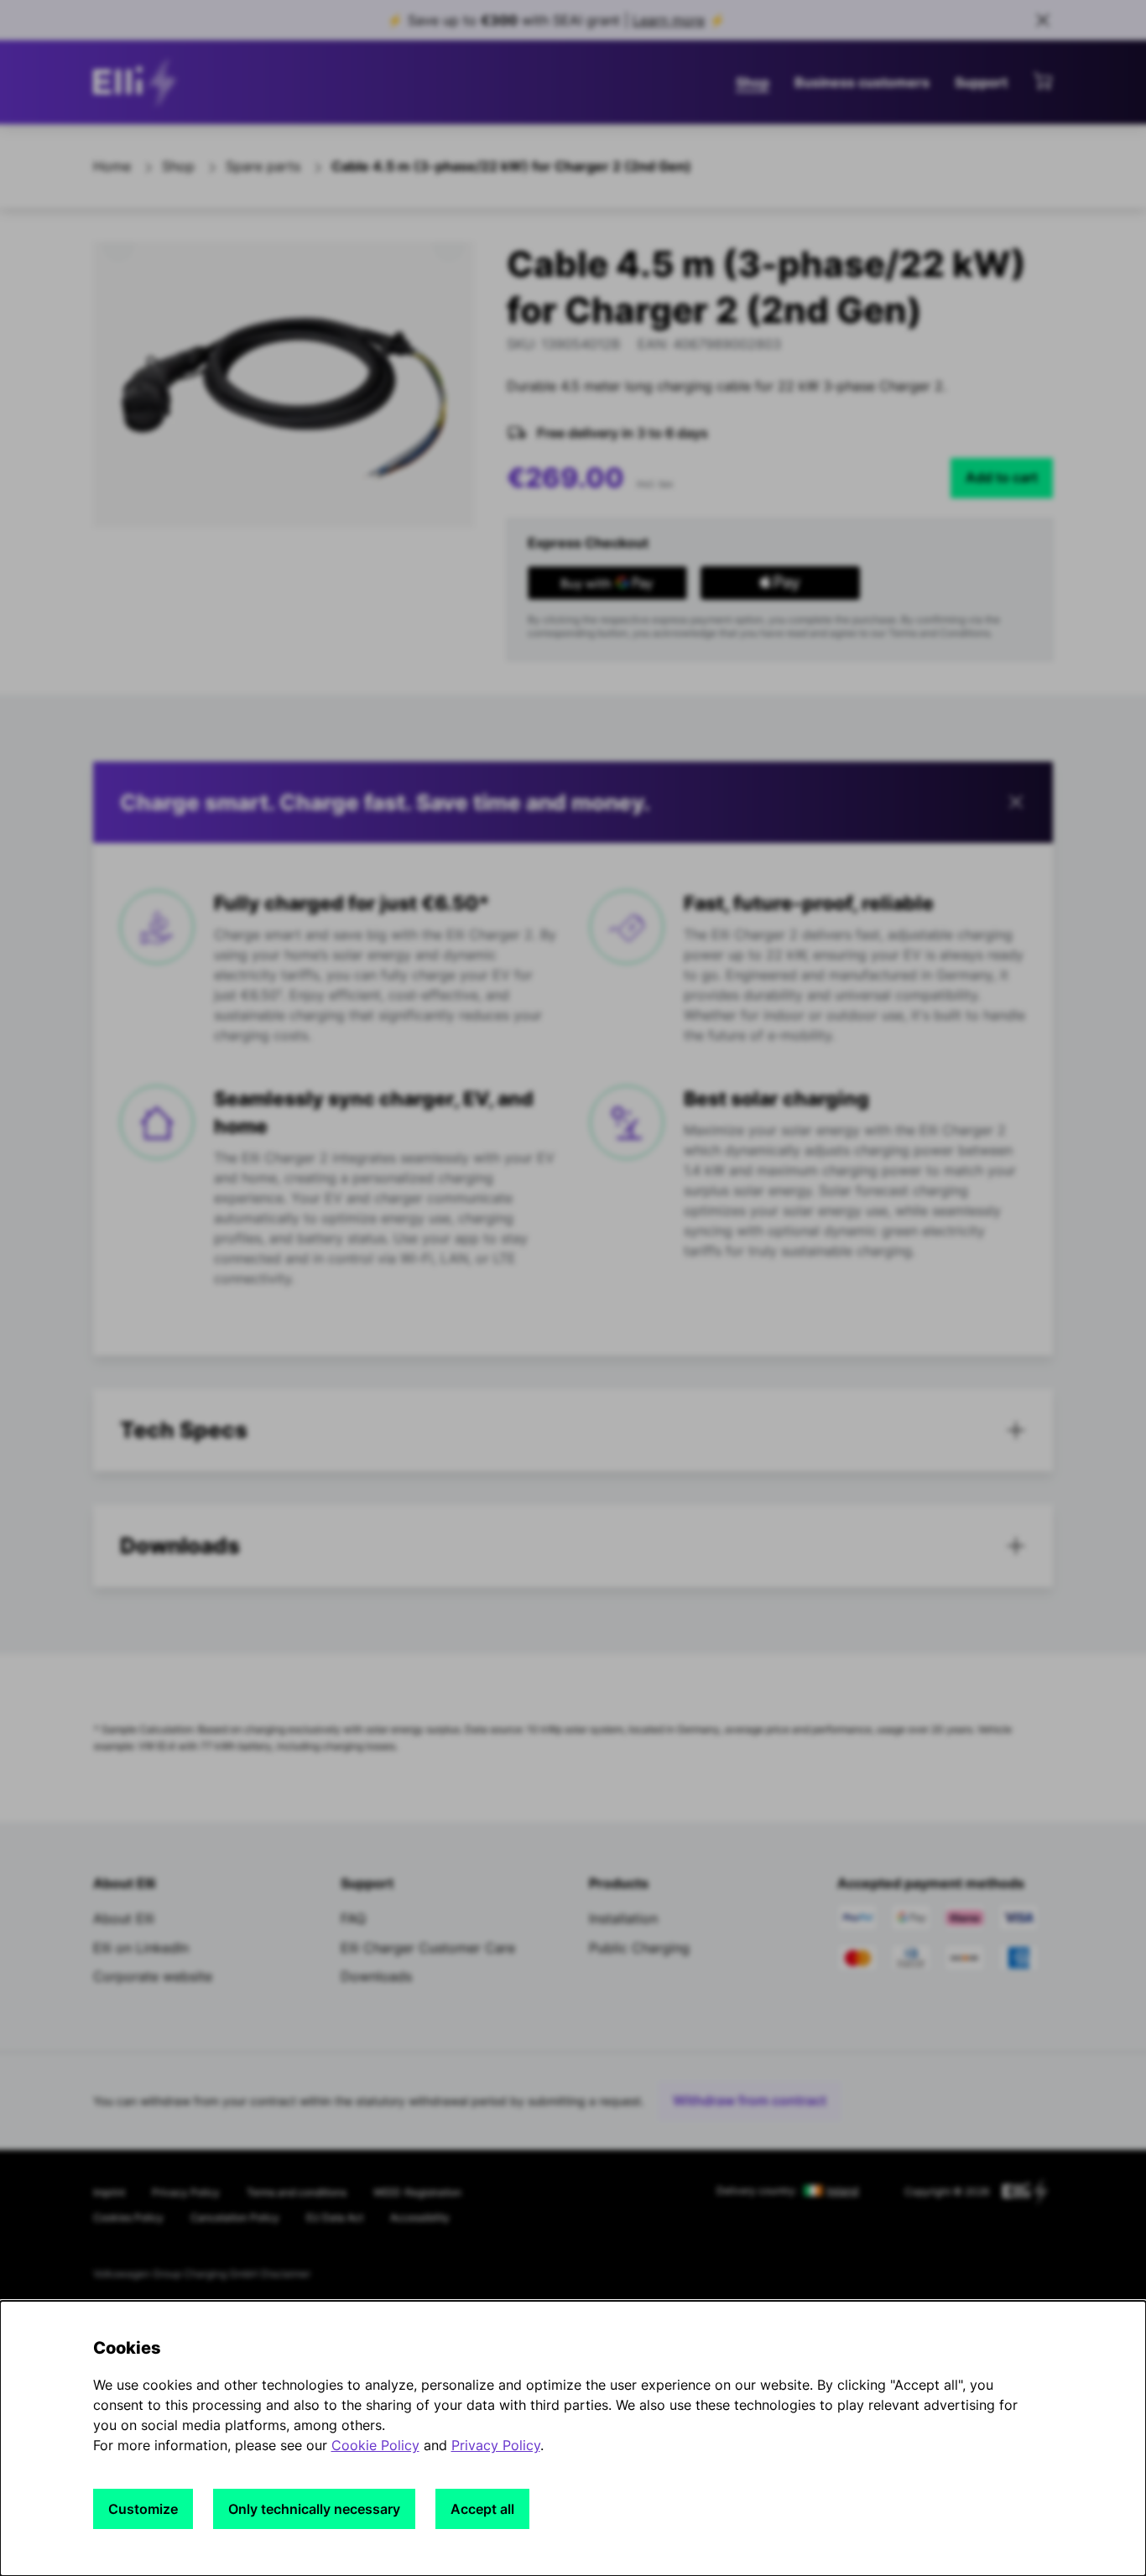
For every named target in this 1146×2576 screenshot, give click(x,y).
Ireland (842, 2191)
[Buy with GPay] (607, 583)
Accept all (482, 2509)
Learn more (669, 20)
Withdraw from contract (750, 2100)
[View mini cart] (1043, 81)
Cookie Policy (375, 2445)
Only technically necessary (314, 2509)
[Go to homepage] (139, 82)
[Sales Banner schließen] (1043, 20)
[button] (573, 803)
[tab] (573, 1430)
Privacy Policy (496, 2445)
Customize (143, 2509)
